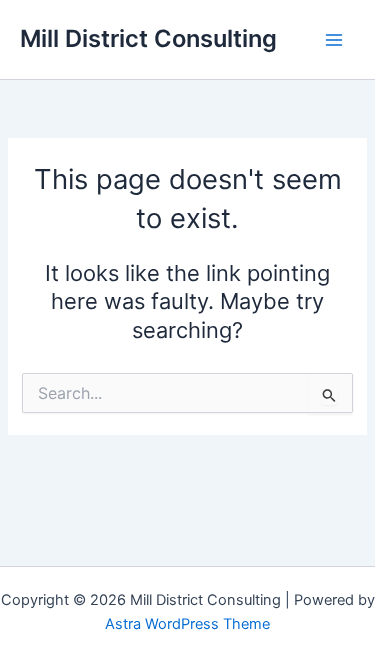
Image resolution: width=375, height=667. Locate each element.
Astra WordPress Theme (187, 624)
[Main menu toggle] (334, 40)
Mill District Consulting (148, 38)
